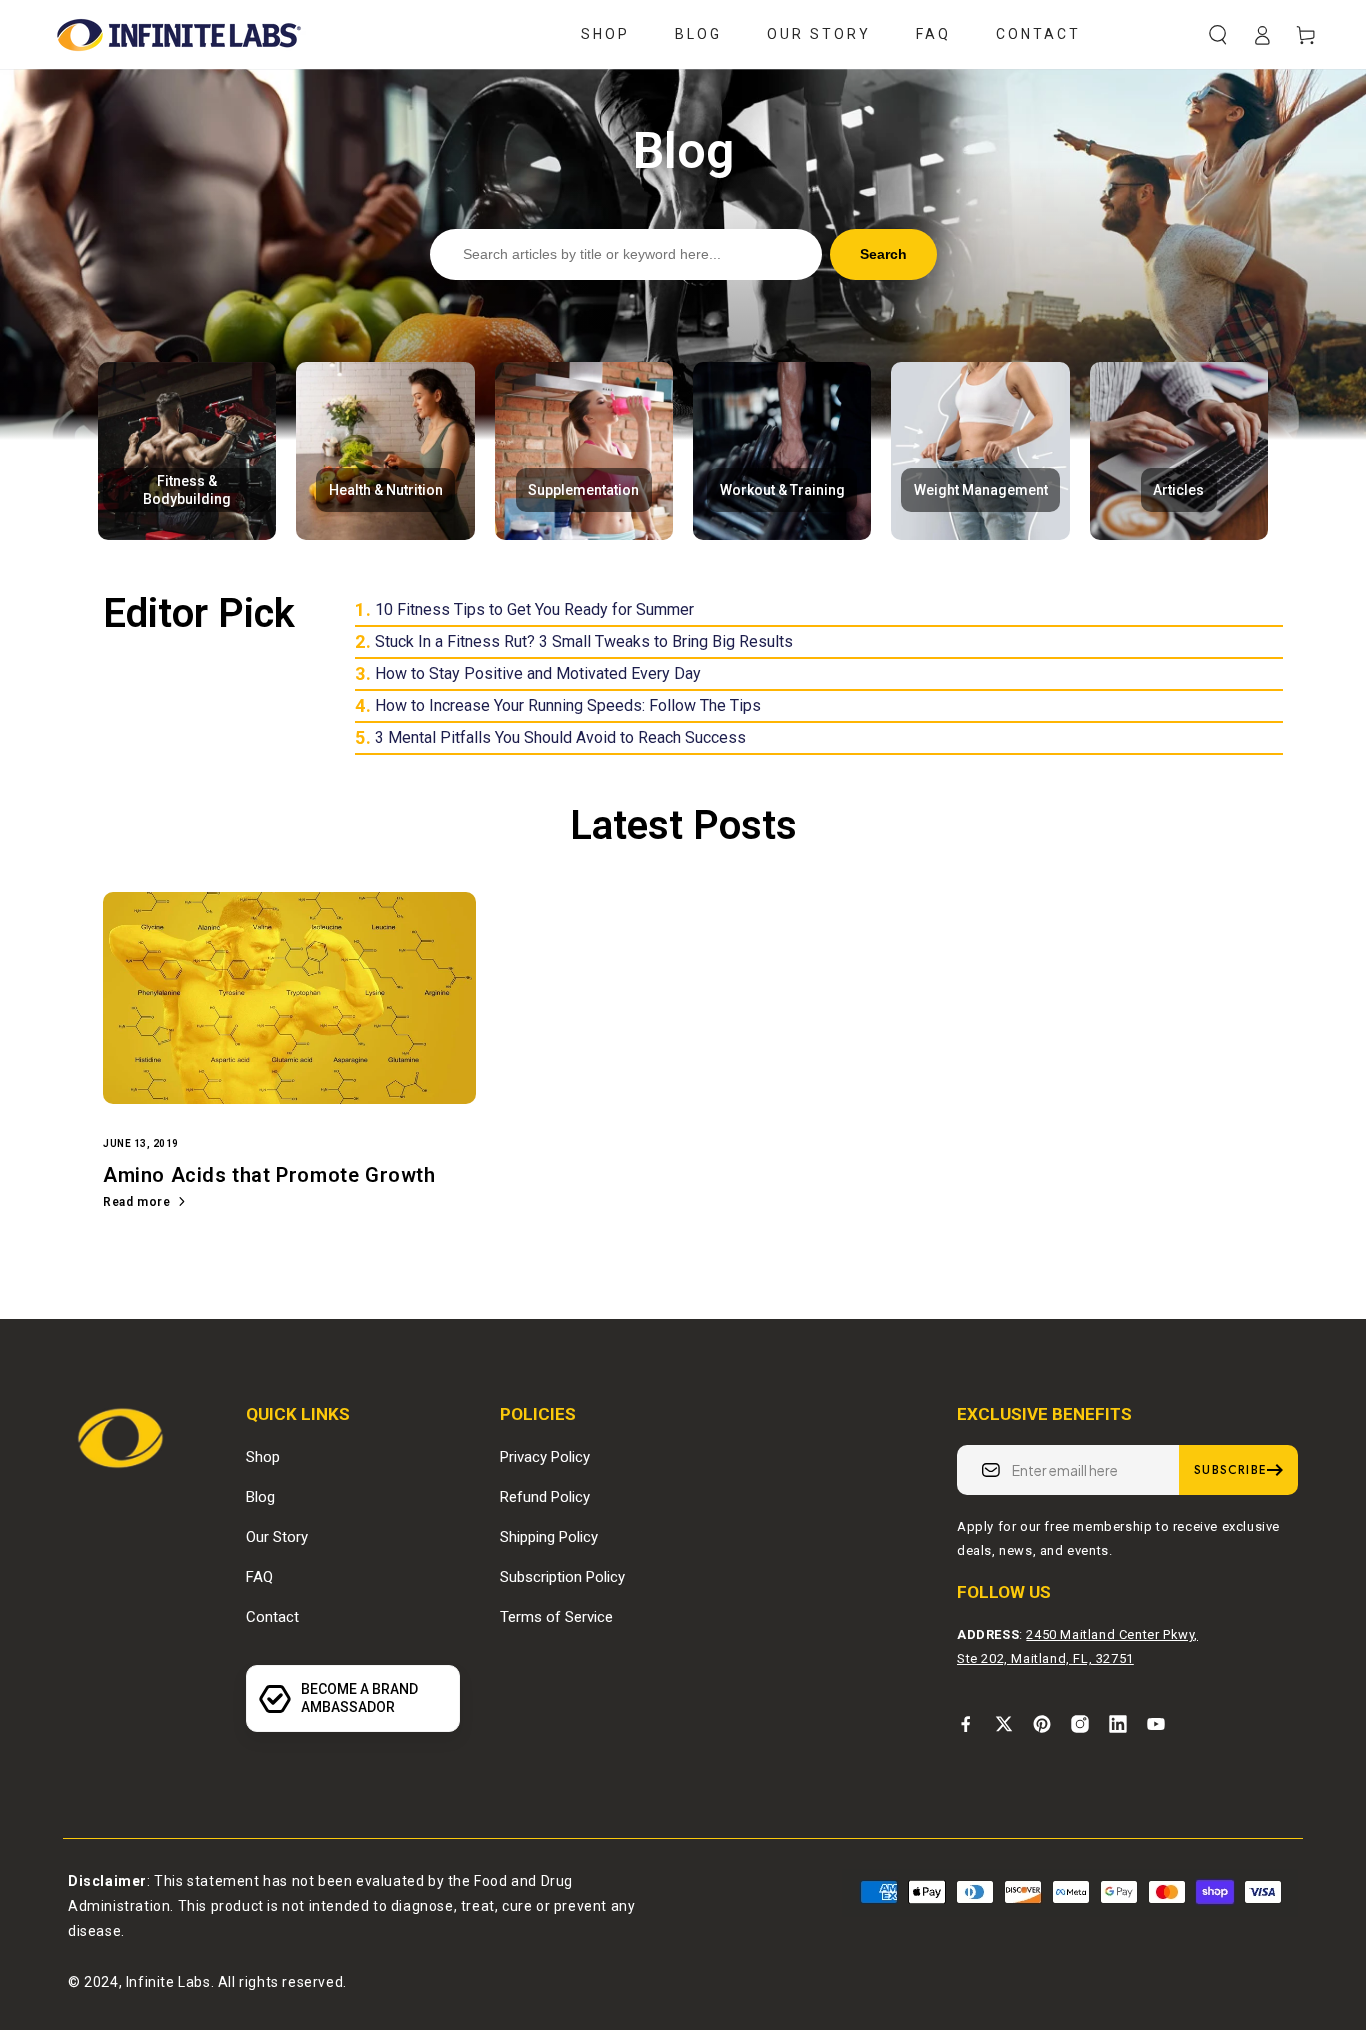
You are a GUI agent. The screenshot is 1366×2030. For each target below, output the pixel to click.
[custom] (966, 1724)
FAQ (259, 1577)
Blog (260, 1497)
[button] (1218, 35)
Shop (263, 1457)
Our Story (277, 1537)
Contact (272, 1617)
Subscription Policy (562, 1577)
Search (883, 254)
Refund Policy (545, 1497)
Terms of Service (556, 1617)
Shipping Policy (549, 1537)
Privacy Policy (545, 1457)
